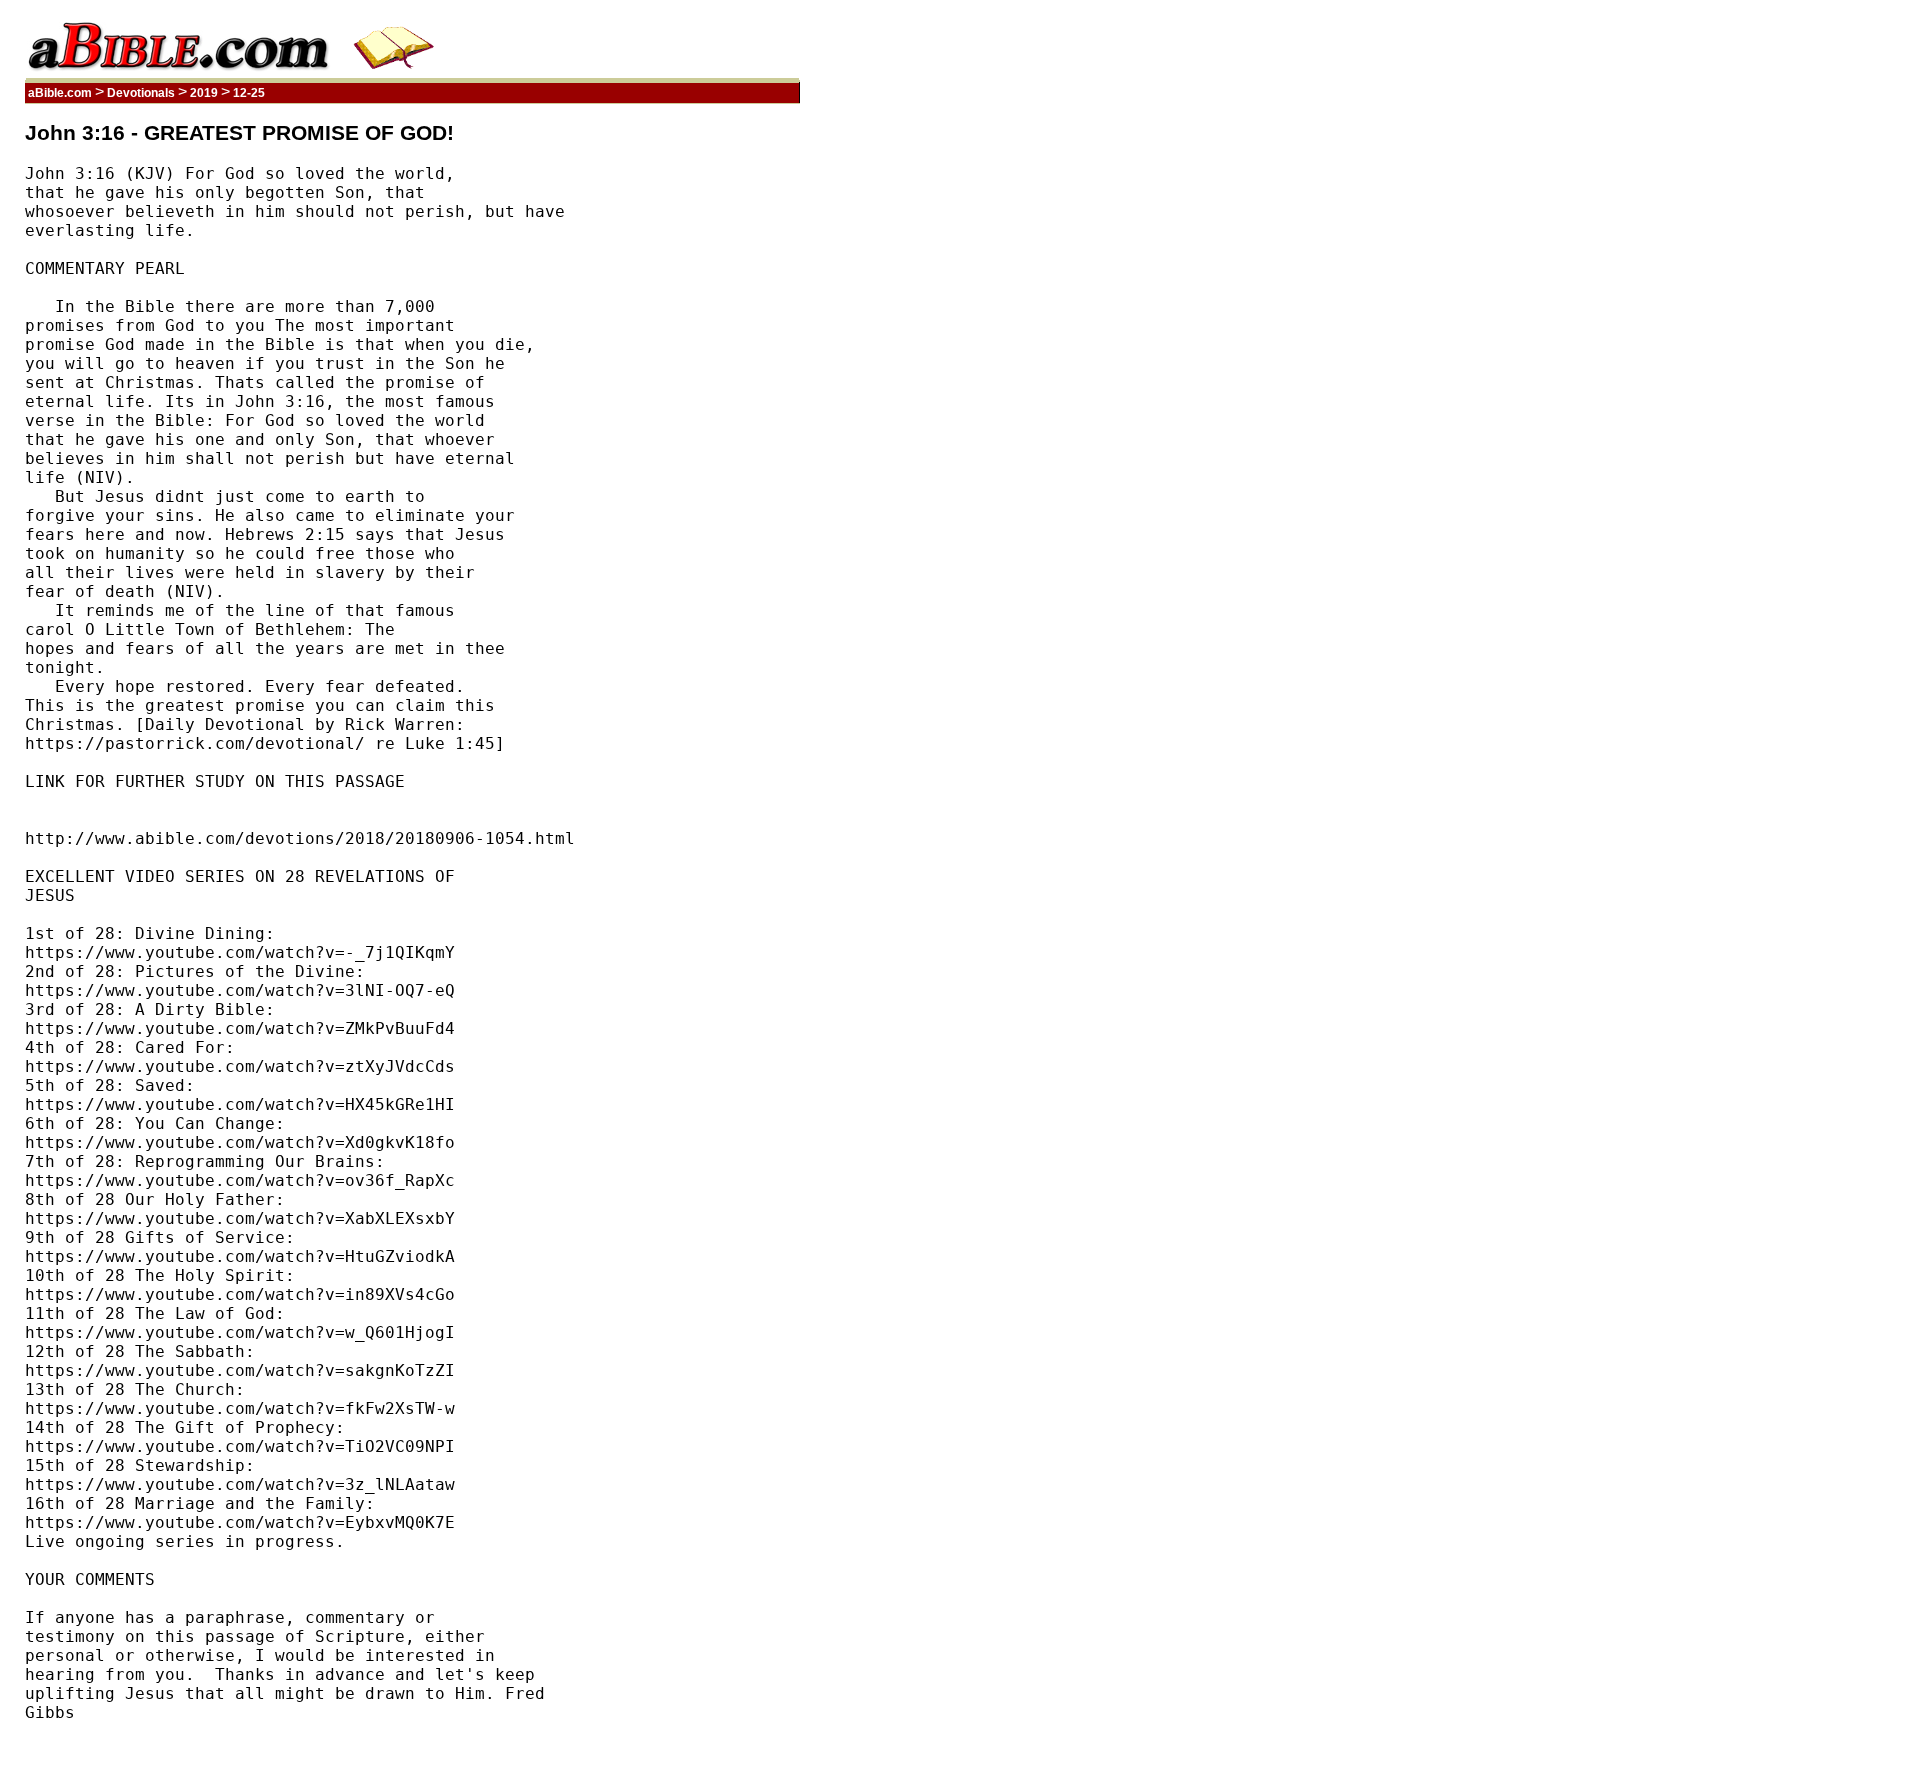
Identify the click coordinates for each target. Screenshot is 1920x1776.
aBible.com (60, 93)
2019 (204, 93)
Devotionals (141, 93)
